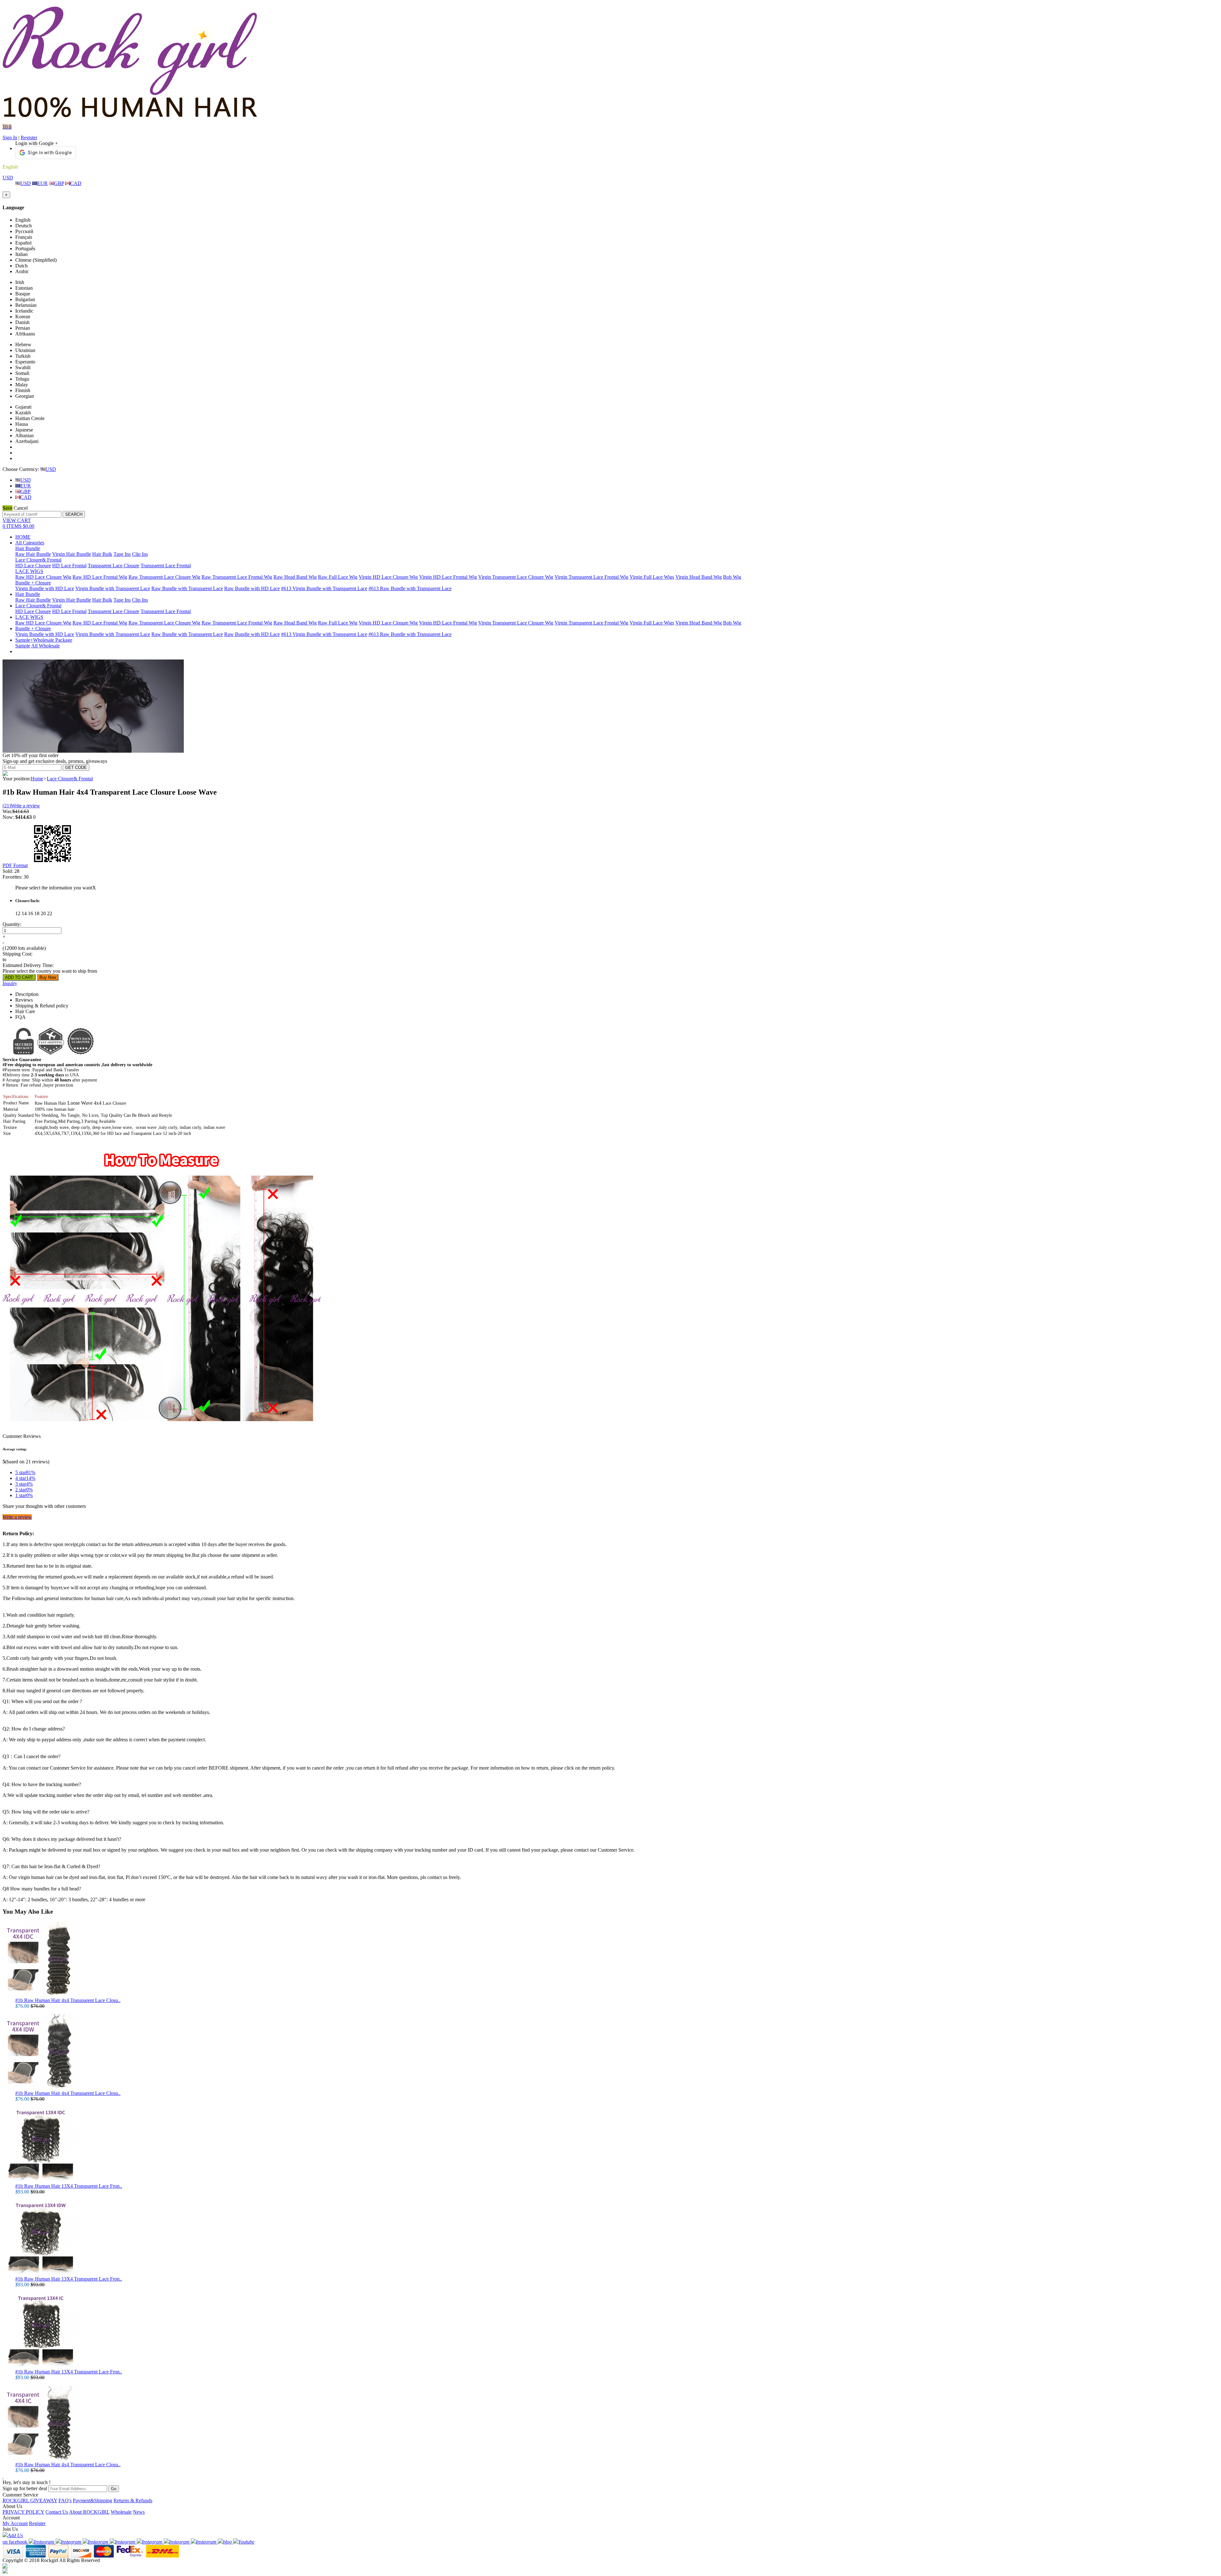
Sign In (10, 138)
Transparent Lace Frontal (166, 566)
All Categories (30, 543)
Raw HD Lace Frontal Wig (100, 577)
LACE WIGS (29, 571)
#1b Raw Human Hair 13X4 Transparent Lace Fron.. (69, 2186)
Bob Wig (732, 577)
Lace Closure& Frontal (38, 560)
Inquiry (10, 983)
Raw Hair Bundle (33, 554)
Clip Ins (140, 554)
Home (37, 779)
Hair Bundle (28, 548)
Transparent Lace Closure (114, 566)
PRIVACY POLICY (23, 2512)
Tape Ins (122, 554)
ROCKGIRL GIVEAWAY (30, 2500)
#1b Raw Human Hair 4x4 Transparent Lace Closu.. (68, 2000)
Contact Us (57, 2512)
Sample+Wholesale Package (44, 640)
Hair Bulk (102, 554)
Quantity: (12, 924)
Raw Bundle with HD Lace (252, 588)
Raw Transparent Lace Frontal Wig (237, 577)
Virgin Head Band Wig (699, 577)
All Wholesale (45, 646)
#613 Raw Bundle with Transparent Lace (410, 588)
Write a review (25, 806)
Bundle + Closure (33, 583)
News (139, 2512)
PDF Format (15, 865)
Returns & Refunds (133, 2500)
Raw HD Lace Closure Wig (43, 577)
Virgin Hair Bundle (72, 554)
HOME (23, 537)
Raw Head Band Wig (295, 577)
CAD (76, 183)
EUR (42, 183)
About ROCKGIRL (89, 2512)
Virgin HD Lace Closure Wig (388, 577)
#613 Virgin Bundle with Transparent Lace (324, 588)
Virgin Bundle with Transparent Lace (113, 588)
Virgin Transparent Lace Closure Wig (516, 577)
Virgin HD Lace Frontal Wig (448, 577)
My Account (15, 2523)
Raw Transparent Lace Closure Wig (164, 577)
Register (29, 138)
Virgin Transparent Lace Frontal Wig (591, 577)
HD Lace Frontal (69, 566)
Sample (23, 646)
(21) (7, 806)
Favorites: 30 (16, 877)
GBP (59, 183)
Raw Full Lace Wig (338, 577)
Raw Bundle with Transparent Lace (187, 588)
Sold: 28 (11, 871)
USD (8, 178)
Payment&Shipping (93, 2500)
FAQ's (65, 2500)
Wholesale (121, 2512)
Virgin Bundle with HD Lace (45, 588)
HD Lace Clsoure (33, 566)
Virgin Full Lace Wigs (652, 577)
